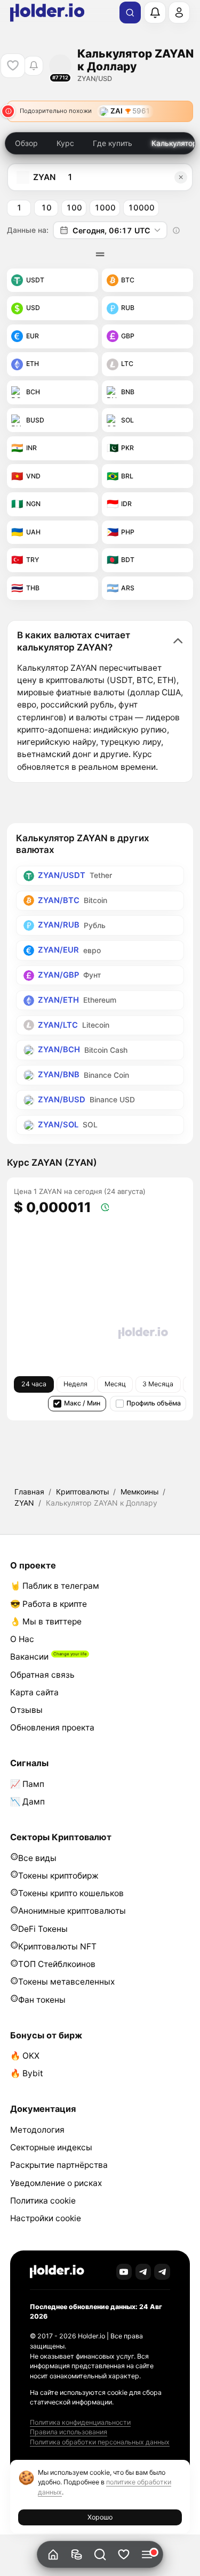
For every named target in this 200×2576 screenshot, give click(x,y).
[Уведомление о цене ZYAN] (33, 66)
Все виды (37, 1858)
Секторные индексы (51, 2147)
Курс (65, 143)
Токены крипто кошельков (71, 1893)
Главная (29, 1492)
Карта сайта (34, 1692)
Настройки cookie (46, 2218)
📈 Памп (27, 1784)
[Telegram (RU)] (162, 2272)
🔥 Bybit (27, 2073)
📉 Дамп (27, 1802)
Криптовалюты (82, 1492)
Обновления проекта (52, 1728)
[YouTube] (124, 2272)
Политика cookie (43, 2201)
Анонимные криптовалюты (72, 1911)
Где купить (113, 143)
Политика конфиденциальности (80, 2422)
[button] (100, 2554)
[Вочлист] (123, 2554)
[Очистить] (181, 177)
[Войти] (179, 12)
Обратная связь (42, 1675)
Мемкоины (139, 1492)
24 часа (34, 1384)
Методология (37, 2130)
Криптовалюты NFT (57, 1947)
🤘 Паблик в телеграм (55, 1586)
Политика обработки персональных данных (100, 2442)
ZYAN (24, 1503)
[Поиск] (130, 13)
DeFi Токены (43, 1929)
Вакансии (29, 1657)
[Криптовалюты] (77, 2554)
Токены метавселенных (66, 1982)
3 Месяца (158, 1384)
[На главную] (53, 2554)
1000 (105, 208)
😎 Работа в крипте (49, 1604)
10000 (141, 208)
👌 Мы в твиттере (46, 1622)
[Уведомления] (155, 12)
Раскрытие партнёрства (59, 2165)
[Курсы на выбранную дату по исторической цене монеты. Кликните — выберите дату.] (177, 230)
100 (74, 208)
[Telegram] (143, 2272)
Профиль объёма (154, 1403)
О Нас (22, 1639)
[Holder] (57, 2272)
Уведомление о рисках (56, 2183)
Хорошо (100, 2517)
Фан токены (42, 2000)
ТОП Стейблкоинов (57, 1964)
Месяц (115, 1384)
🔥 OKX (25, 2056)
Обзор (26, 143)
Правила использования (69, 2432)
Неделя (75, 1384)
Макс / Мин (82, 1403)
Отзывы (26, 1710)
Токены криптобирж (58, 1876)
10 (46, 208)
